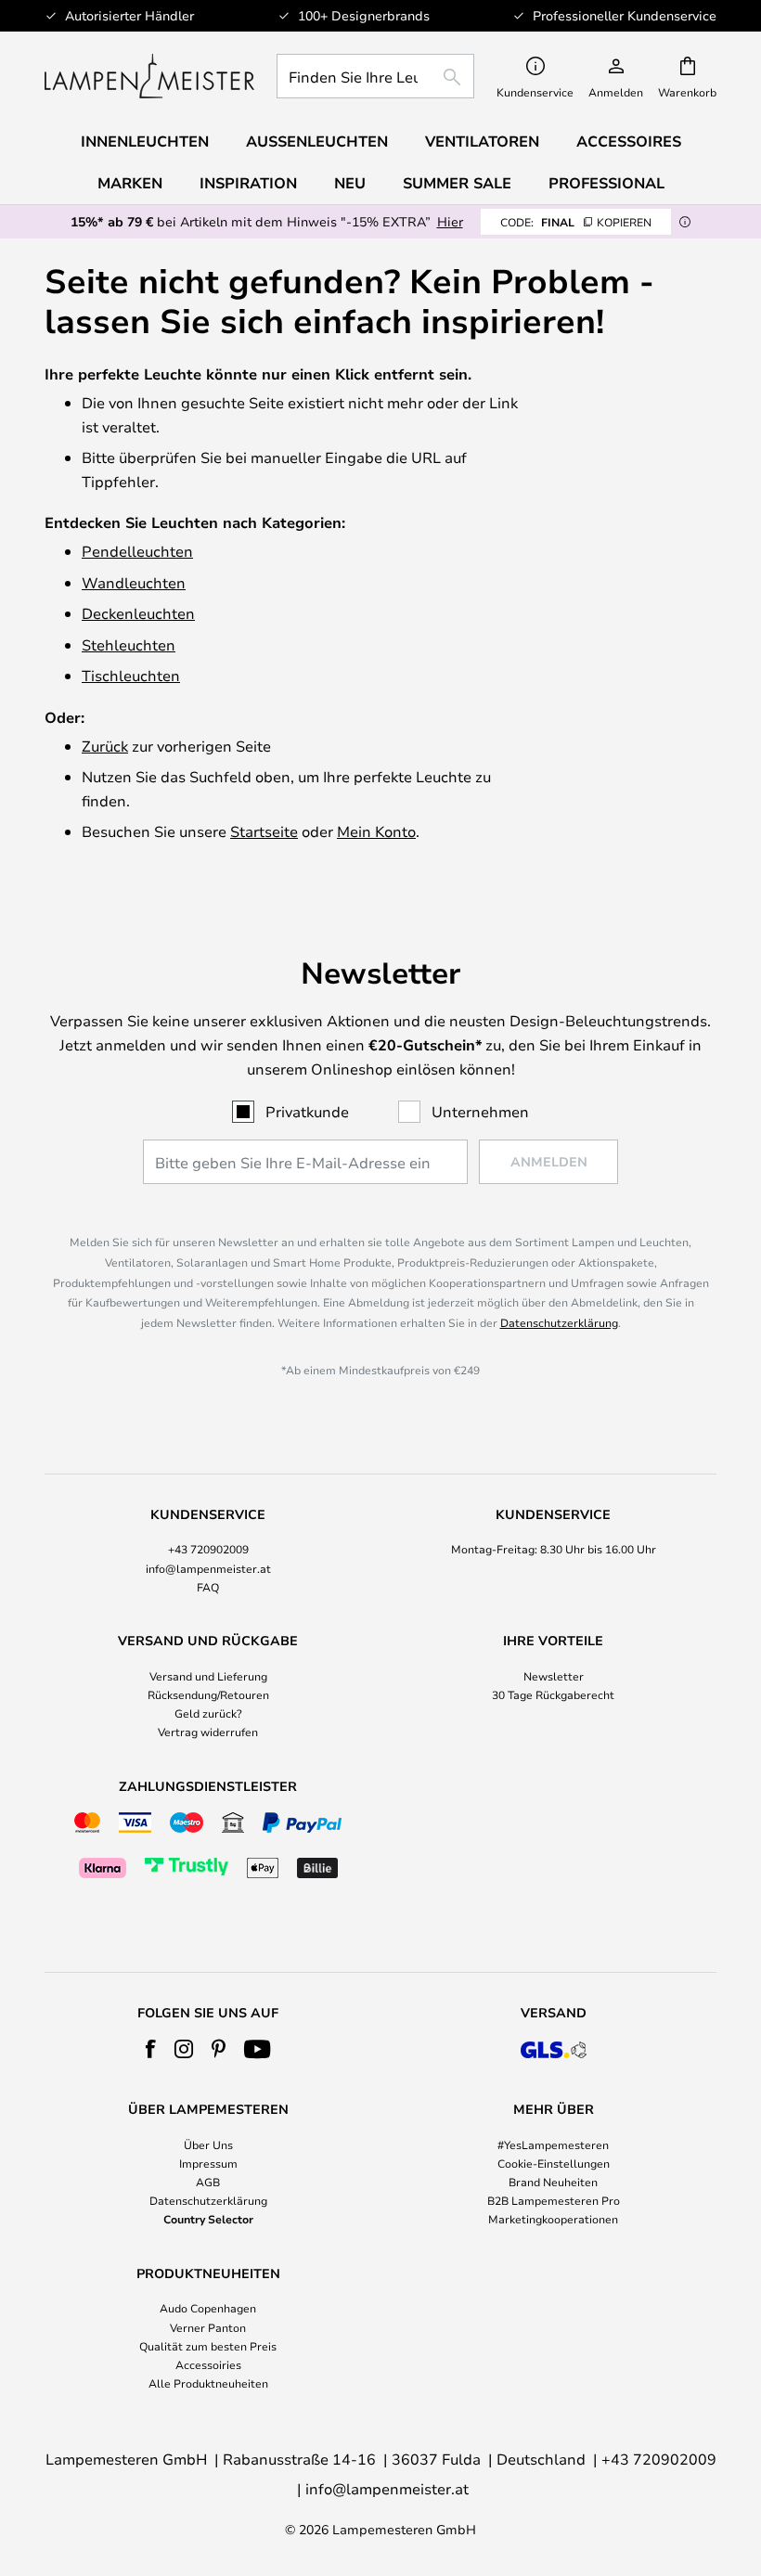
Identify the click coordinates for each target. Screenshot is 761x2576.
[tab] (208, 1552)
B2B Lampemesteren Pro (554, 2200)
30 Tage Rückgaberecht (553, 1694)
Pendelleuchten (137, 551)
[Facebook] (151, 2049)
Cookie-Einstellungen (554, 2163)
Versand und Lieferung (208, 1676)
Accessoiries (208, 2364)
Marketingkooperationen (553, 2219)
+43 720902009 (208, 1549)
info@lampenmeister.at (208, 1568)
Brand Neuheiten (553, 2182)
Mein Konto (376, 831)
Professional (606, 183)
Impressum (208, 2163)
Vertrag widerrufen (208, 1732)
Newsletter (554, 1676)
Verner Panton (208, 2327)
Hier (450, 221)
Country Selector (208, 2219)
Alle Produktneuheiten (208, 2383)
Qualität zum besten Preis (208, 2346)
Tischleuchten (131, 675)
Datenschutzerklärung (559, 1322)
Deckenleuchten (138, 613)
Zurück (105, 746)
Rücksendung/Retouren (208, 1694)
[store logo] (149, 76)
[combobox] (375, 76)
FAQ (208, 1587)
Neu (350, 183)
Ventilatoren (482, 141)
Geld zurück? (208, 1713)
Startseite (264, 831)
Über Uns (208, 2145)
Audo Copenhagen (208, 2308)
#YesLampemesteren (553, 2145)
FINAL (576, 222)
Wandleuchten (134, 582)
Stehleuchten (129, 644)
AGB (208, 2182)
